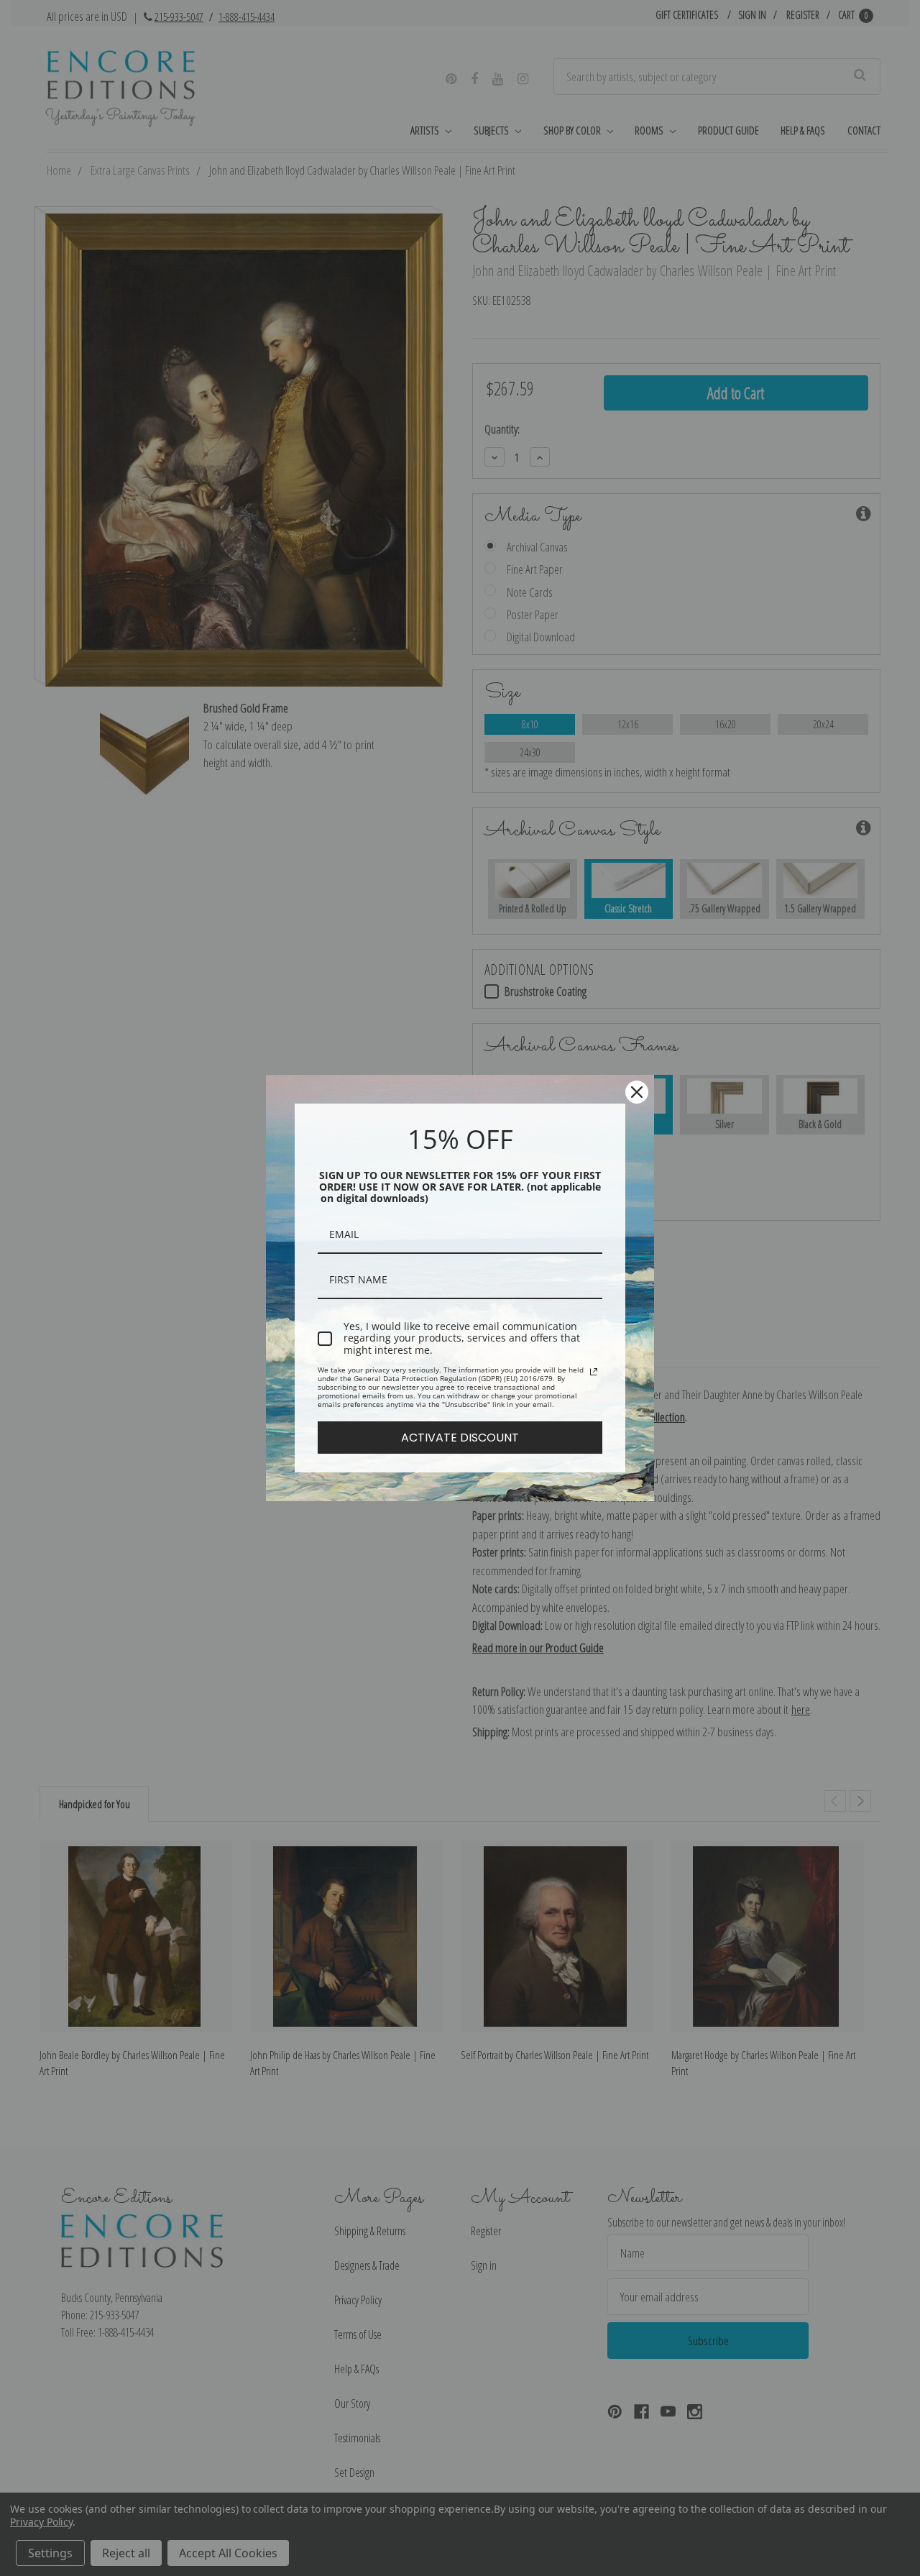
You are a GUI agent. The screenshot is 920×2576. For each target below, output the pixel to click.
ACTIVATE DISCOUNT (460, 1438)
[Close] (637, 1092)
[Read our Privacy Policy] (594, 1372)
